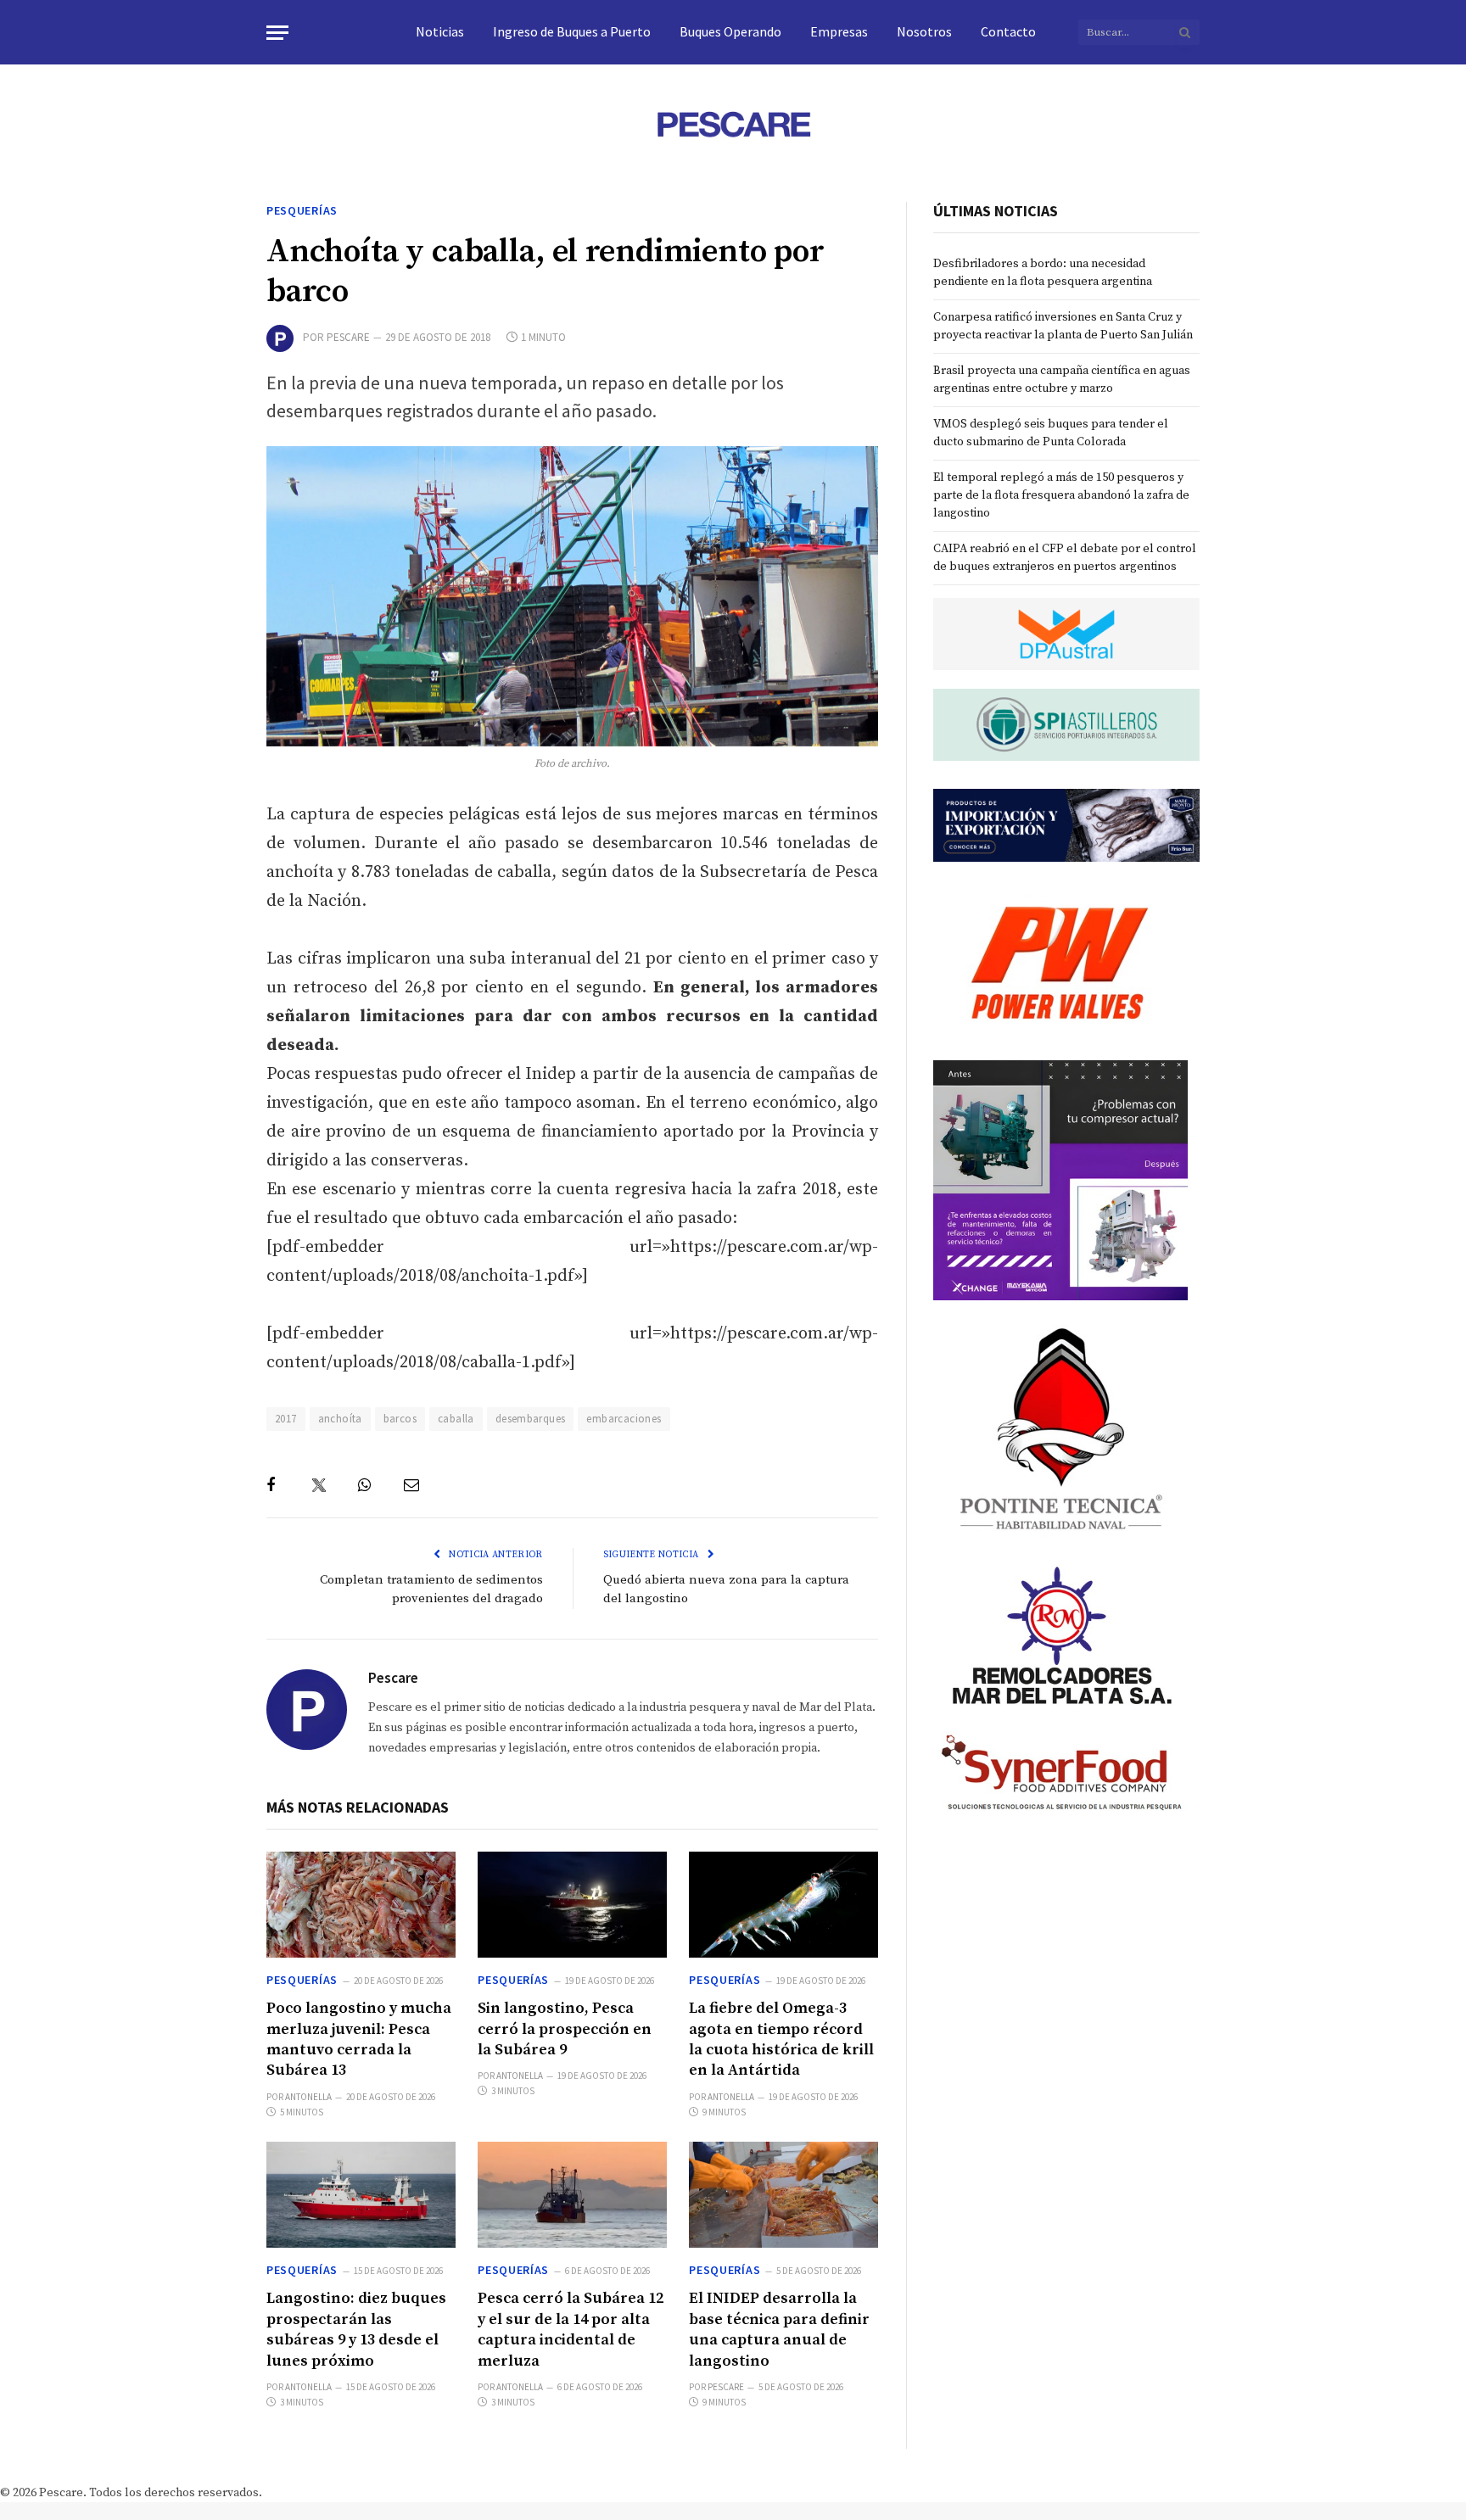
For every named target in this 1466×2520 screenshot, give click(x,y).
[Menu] (277, 33)
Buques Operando (730, 31)
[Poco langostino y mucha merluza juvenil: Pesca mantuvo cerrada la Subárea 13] (361, 1905)
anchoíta (340, 1419)
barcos (400, 1419)
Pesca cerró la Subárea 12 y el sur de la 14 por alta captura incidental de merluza (571, 2329)
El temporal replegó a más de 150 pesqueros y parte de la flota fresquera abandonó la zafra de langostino (1061, 495)
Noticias (440, 31)
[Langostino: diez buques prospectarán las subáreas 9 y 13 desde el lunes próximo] (361, 2195)
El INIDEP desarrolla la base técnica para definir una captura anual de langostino (779, 2329)
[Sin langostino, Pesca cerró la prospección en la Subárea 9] (572, 1905)
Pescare (348, 337)
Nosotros (924, 31)
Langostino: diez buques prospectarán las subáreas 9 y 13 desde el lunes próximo (356, 2329)
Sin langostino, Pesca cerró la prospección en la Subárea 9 (565, 2029)
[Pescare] (733, 124)
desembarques (531, 1419)
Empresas (839, 31)
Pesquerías (302, 210)
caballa (456, 1419)
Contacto (1008, 31)
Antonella (308, 2097)
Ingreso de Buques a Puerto (572, 31)
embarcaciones (624, 1419)
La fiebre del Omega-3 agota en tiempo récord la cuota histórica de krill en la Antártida (781, 2039)
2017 (286, 1419)
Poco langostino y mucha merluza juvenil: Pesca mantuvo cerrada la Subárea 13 (359, 2039)
